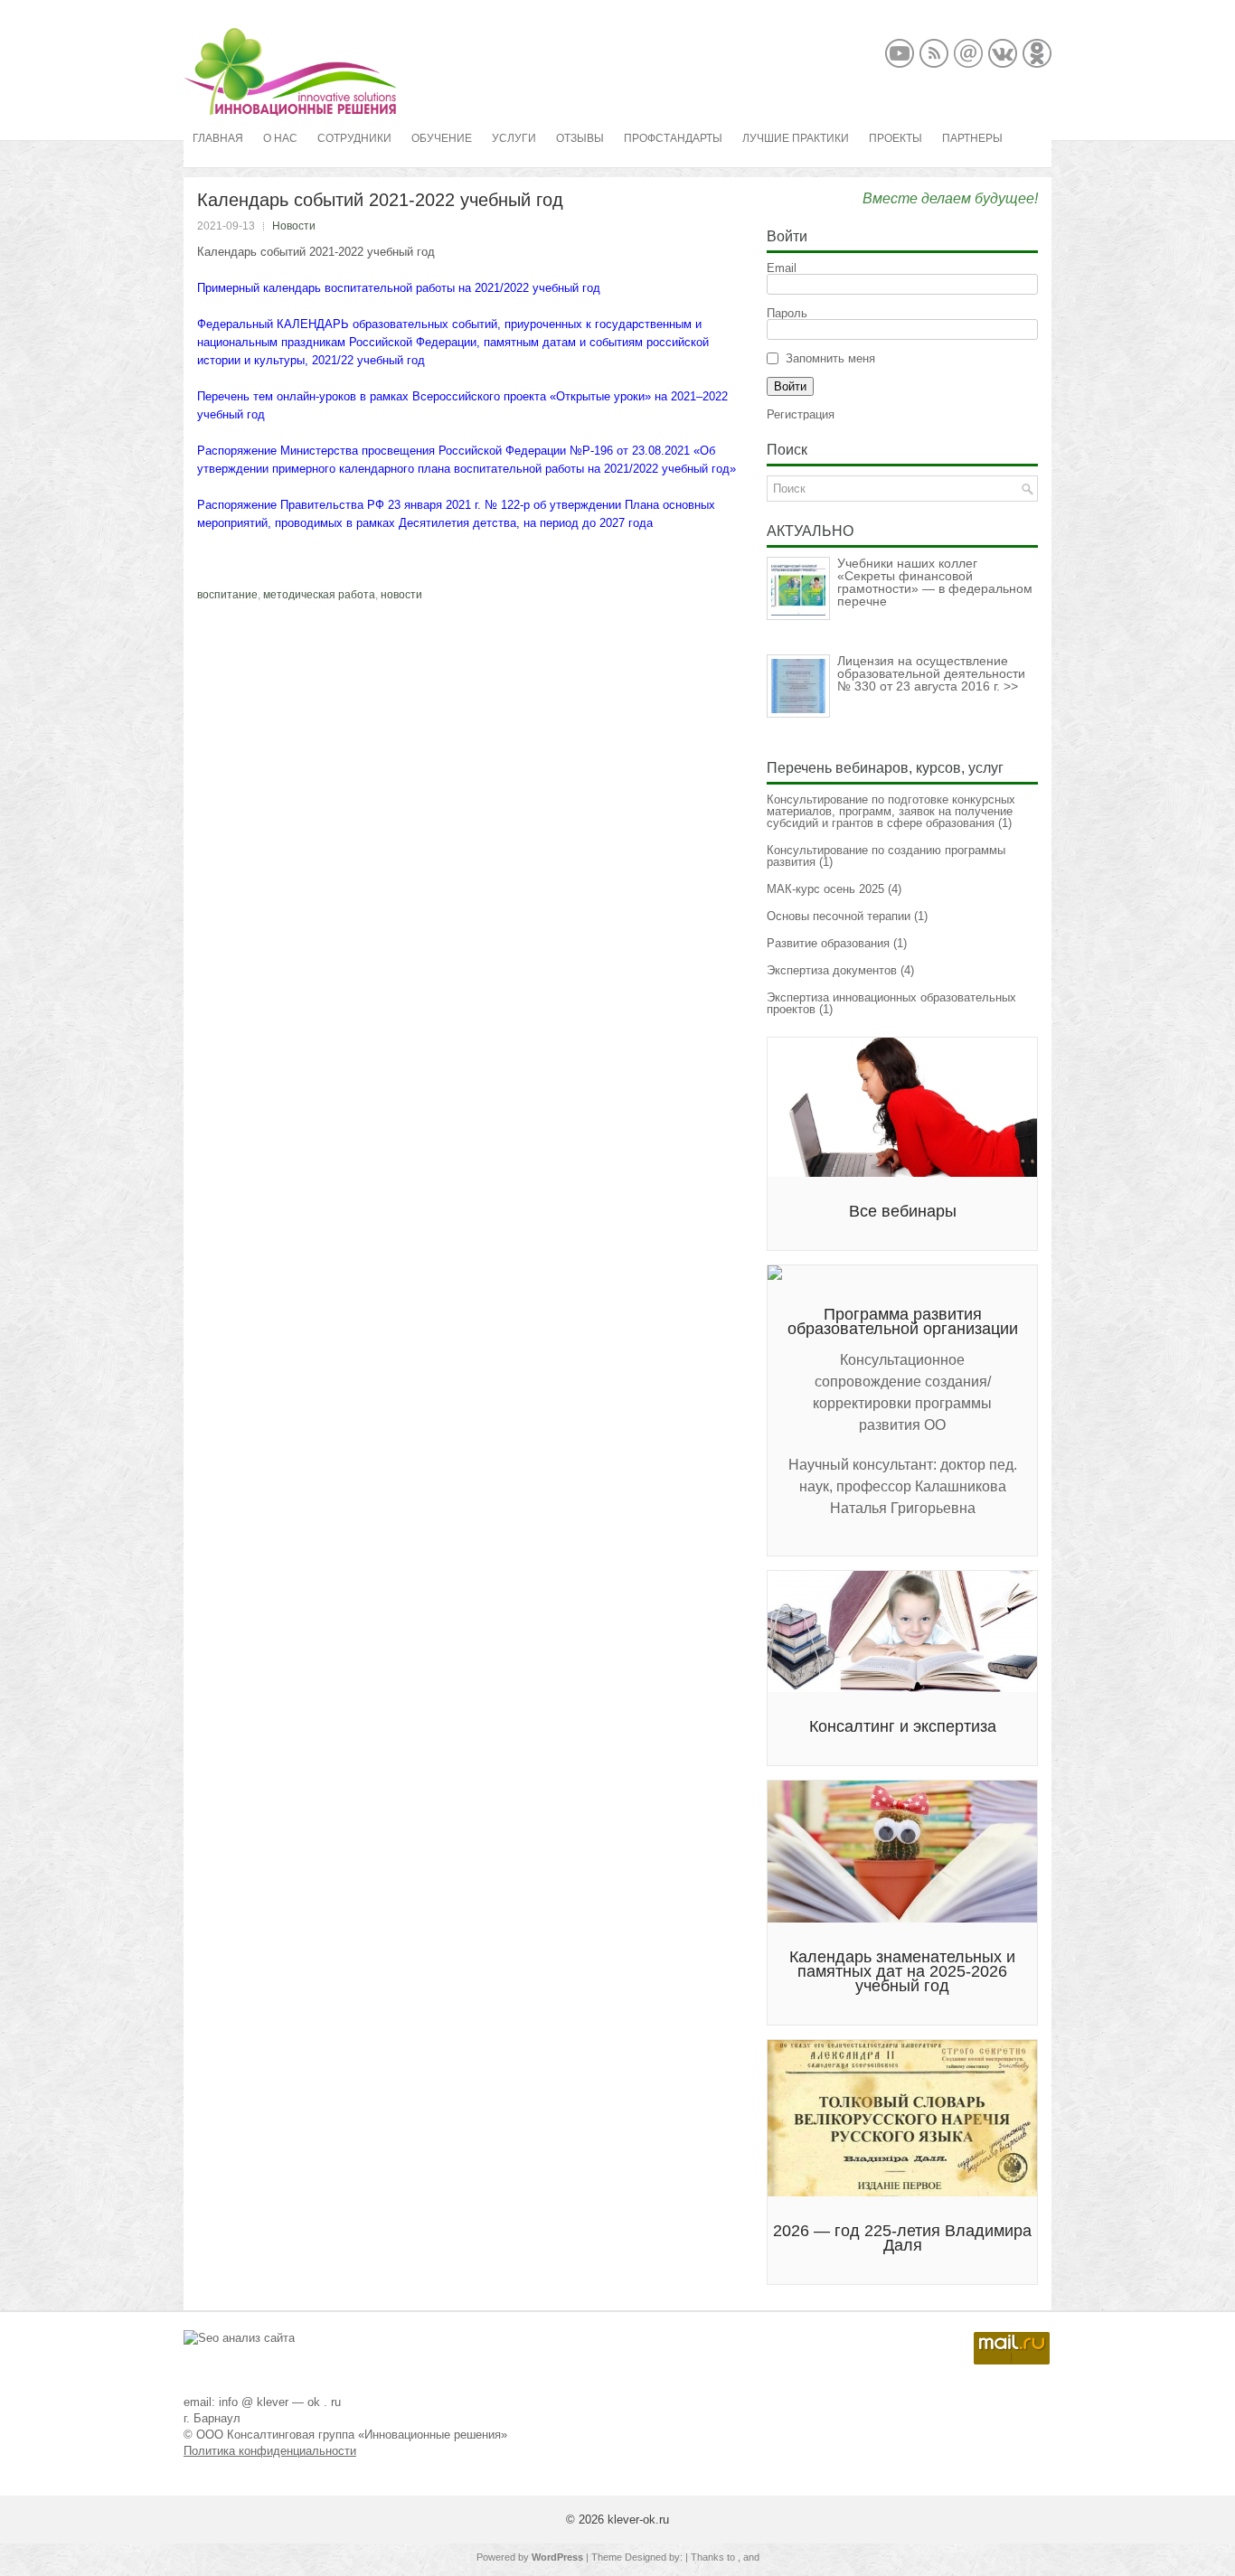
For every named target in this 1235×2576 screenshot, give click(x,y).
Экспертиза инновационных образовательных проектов (891, 1003)
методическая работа (319, 595)
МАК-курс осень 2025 (825, 889)
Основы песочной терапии (839, 916)
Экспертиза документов (832, 970)
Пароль (787, 313)
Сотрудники (354, 138)
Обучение (442, 138)
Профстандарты (673, 138)
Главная (218, 138)
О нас (280, 138)
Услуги (514, 138)
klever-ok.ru (638, 2520)
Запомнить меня (830, 358)
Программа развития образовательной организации (903, 1321)
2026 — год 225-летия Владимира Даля (902, 2238)
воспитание (227, 595)
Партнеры (972, 138)
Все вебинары (903, 1211)
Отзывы (580, 138)
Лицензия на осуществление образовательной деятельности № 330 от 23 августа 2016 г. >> (931, 673)
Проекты (896, 138)
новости (401, 595)
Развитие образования (828, 943)
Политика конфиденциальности (270, 2451)
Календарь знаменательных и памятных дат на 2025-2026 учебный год (902, 1971)
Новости (294, 226)
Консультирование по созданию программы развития (886, 856)
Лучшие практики (796, 138)
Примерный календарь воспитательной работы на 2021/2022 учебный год (399, 288)
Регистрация (801, 414)
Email (782, 268)
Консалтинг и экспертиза (903, 1726)
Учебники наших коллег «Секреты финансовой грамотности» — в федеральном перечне (935, 582)
